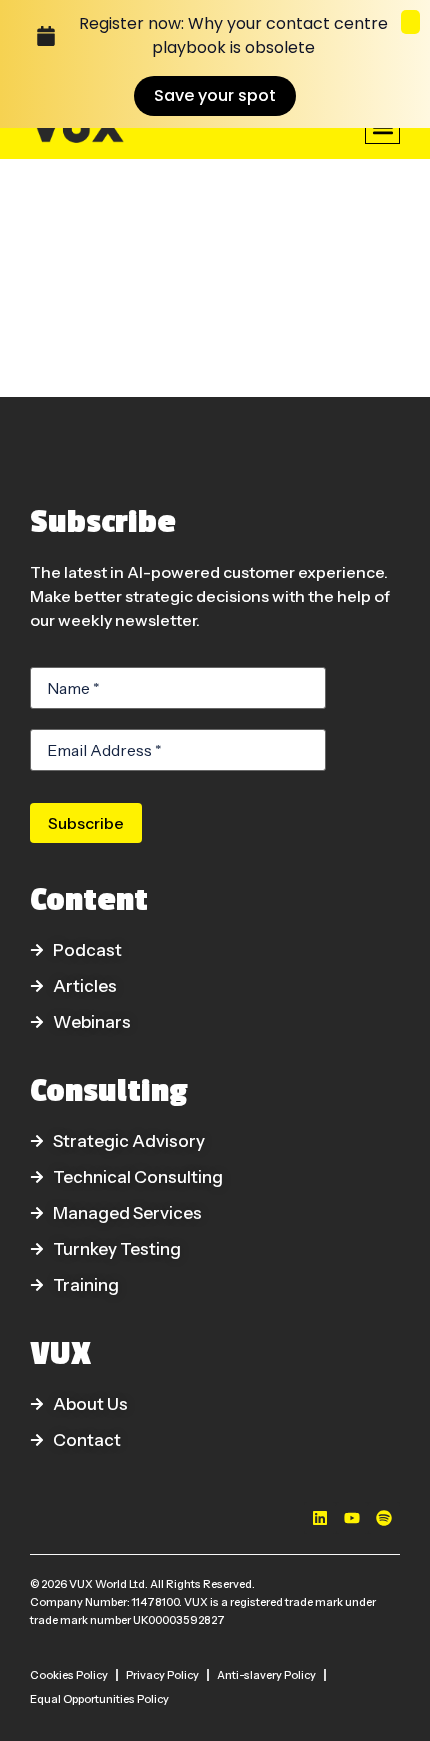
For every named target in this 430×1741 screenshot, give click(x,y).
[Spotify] (384, 1518)
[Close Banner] (410, 22)
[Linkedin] (320, 1518)
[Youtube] (352, 1518)
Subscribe (86, 823)
